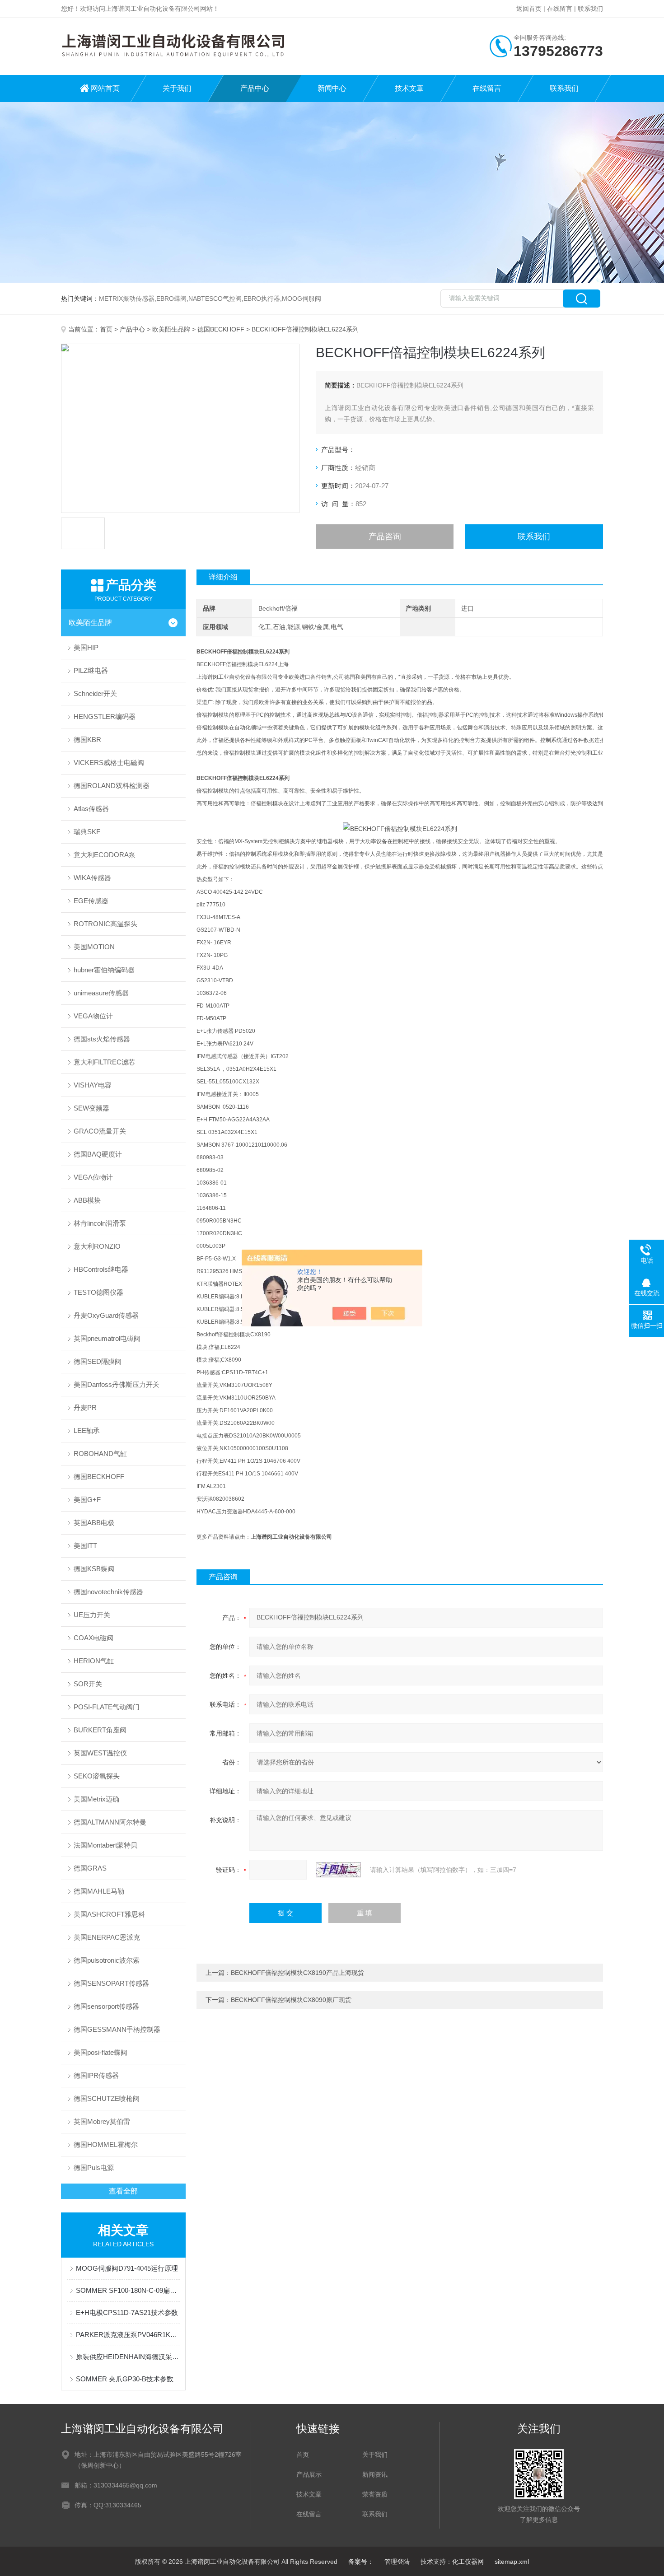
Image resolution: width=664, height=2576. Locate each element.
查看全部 (123, 2191)
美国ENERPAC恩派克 (107, 1937)
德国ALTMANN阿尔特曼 (110, 1822)
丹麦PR (85, 1407)
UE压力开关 (92, 1615)
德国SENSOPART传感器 (111, 1983)
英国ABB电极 (94, 1523)
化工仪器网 (468, 2562)
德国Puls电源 (94, 2168)
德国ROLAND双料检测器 (112, 786)
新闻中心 (332, 88)
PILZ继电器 (91, 670)
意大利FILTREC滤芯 (104, 1062)
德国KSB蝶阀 (94, 1569)
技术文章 (409, 88)
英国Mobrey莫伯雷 (102, 2121)
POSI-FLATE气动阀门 (107, 1707)
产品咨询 (385, 537)
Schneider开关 (95, 693)
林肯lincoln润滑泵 (100, 1223)
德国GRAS (90, 1868)
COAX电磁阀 (94, 1638)
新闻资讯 (375, 2474)
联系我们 (590, 9)
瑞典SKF (87, 832)
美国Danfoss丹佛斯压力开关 (117, 1384)
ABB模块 (87, 1200)
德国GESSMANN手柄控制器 (117, 2029)
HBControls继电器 (101, 1269)
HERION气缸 (94, 1661)
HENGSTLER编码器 (105, 716)
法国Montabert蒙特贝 (105, 1845)
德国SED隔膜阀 (98, 1361)
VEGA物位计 (93, 1016)
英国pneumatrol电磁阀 (107, 1338)
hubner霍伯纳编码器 (104, 970)
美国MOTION (94, 947)
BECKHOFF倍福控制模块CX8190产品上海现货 (297, 1973)
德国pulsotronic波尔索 (107, 1960)
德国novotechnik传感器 (108, 1592)
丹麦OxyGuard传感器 (106, 1315)
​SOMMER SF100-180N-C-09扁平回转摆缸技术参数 (128, 2290)
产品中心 (255, 88)
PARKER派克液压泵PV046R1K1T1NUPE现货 (128, 2335)
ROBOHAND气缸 (100, 1454)
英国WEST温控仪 (100, 1753)
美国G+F (87, 1500)
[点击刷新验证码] (338, 1870)
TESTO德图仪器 (98, 1292)
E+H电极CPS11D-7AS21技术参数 (127, 2312)
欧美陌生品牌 (171, 329)
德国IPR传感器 (96, 2075)
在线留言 (560, 9)
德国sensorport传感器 (106, 2006)
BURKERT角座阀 (100, 1730)
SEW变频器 (91, 1108)
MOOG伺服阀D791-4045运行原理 (127, 2268)
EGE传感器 (91, 901)
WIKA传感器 (92, 878)
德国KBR (87, 740)
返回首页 (529, 9)
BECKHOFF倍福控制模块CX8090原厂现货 (291, 2000)
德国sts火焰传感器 (102, 1039)
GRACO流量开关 (100, 1131)
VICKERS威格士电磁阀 (109, 763)
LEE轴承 (87, 1430)
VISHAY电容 (93, 1085)
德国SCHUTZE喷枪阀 (107, 2098)
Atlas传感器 (91, 809)
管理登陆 (397, 2562)
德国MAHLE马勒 (99, 1891)
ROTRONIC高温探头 (105, 924)
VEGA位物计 (93, 1177)
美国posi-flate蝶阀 (101, 2052)
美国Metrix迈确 (96, 1799)
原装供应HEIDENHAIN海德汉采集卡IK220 (128, 2357)
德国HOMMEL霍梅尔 (106, 2144)
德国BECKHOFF (221, 329)
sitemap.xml (512, 2562)
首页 (106, 329)
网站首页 (105, 88)
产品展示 (309, 2474)
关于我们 (177, 88)
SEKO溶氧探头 (97, 1776)
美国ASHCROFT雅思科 (109, 1914)
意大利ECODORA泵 (105, 855)
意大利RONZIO (97, 1246)
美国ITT (85, 1546)
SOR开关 (88, 1684)
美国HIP (86, 647)
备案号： (361, 2562)
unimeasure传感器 (101, 993)
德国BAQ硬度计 (98, 1154)
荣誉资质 (375, 2494)
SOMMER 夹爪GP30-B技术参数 (125, 2379)
